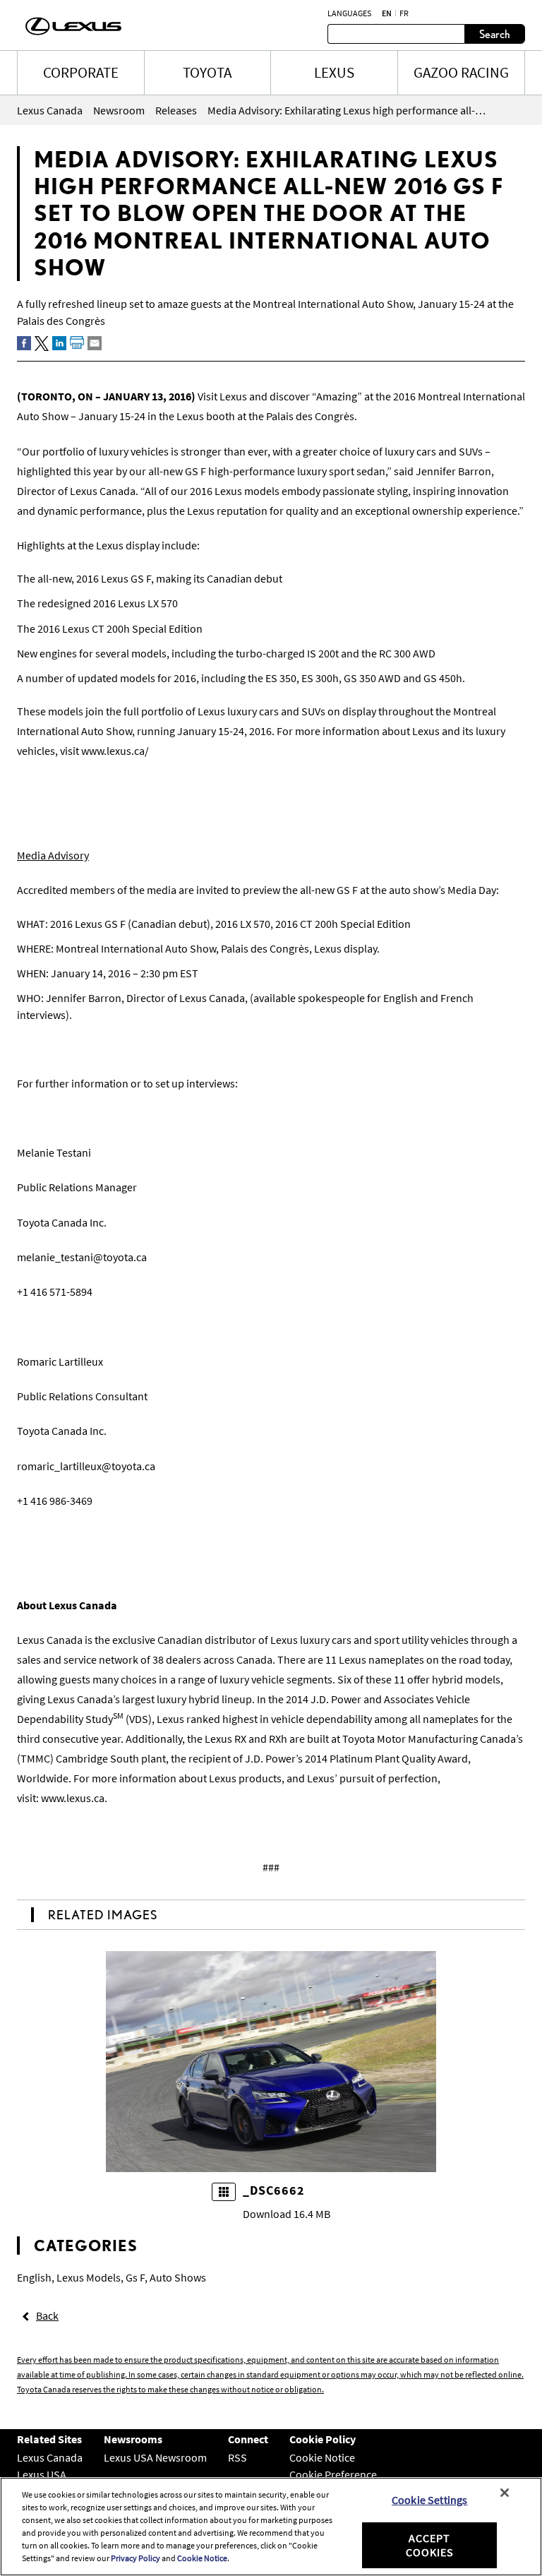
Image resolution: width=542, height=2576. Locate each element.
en (387, 13)
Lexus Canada (50, 2457)
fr (404, 13)
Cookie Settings (429, 2500)
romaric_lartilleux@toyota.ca (86, 1466)
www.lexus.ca (73, 1798)
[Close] (505, 2493)
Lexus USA (42, 2474)
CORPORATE (81, 72)
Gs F (135, 2277)
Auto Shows (178, 2277)
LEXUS (334, 72)
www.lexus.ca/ (115, 751)
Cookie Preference (333, 2474)
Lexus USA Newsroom (155, 2457)
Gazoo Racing (461, 72)
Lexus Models (89, 2277)
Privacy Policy (135, 2558)
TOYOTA (207, 72)
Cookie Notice (322, 2457)
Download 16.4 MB (287, 2214)
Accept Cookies (430, 2545)
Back (47, 2315)
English (34, 2277)
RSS (237, 2457)
